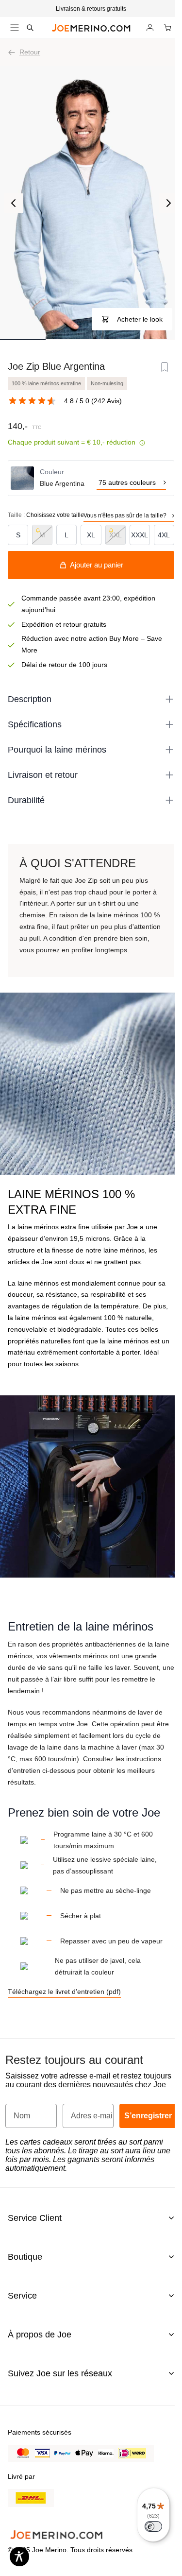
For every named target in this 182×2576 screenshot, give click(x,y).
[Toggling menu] (15, 28)
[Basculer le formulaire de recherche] (30, 28)
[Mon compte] (150, 28)
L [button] (66, 535)
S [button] (18, 535)
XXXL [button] (140, 535)
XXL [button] (116, 535)
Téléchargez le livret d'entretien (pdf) (64, 1992)
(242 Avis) (107, 401)
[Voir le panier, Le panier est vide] (167, 28)
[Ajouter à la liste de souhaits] (165, 367)
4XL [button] (164, 535)
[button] (91, 9)
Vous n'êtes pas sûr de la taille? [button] (125, 515)
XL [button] (91, 535)
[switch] (153, 2526)
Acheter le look (140, 319)
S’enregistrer (148, 2116)
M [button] (42, 535)
